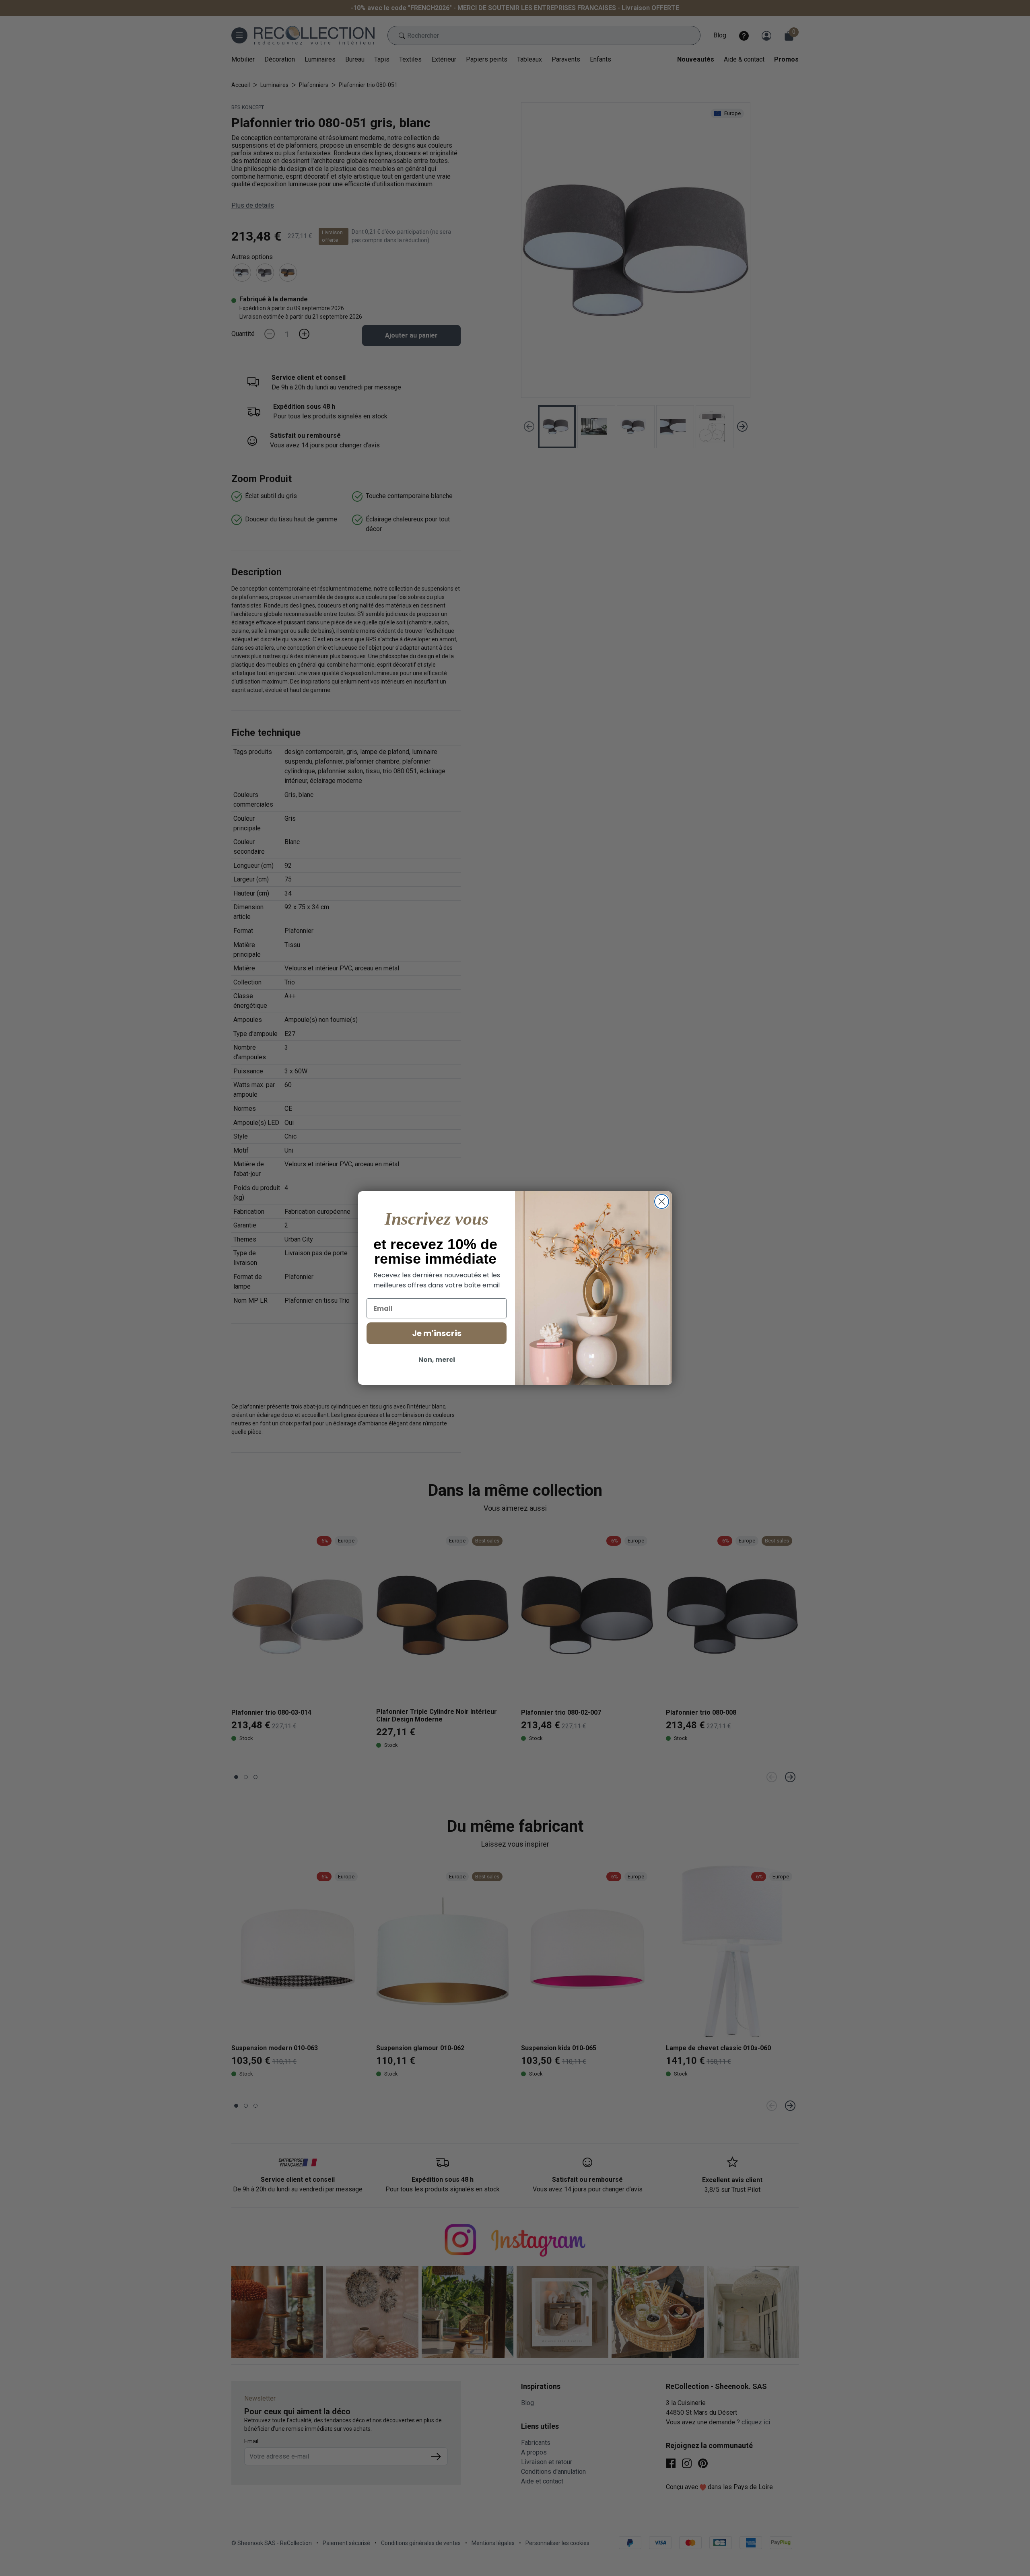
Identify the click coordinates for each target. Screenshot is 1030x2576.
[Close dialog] (662, 1202)
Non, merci (437, 1360)
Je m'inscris (437, 1333)
